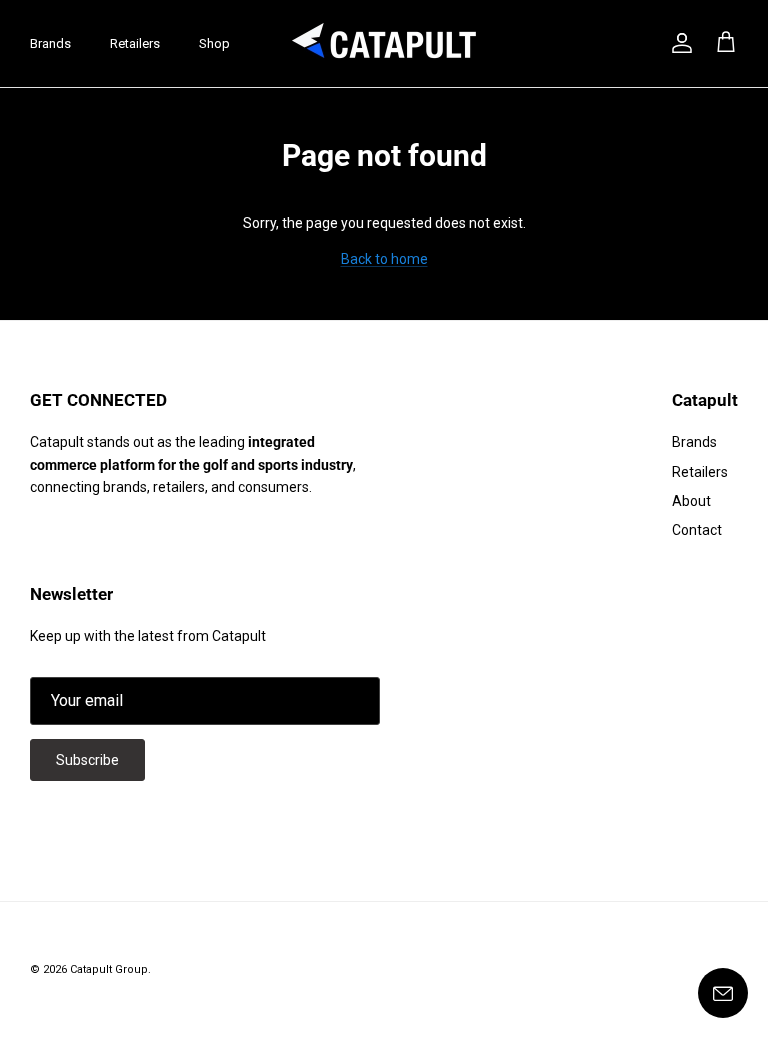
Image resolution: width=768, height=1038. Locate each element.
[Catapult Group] (384, 43)
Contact (697, 530)
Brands (50, 43)
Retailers (135, 43)
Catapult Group (109, 969)
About (691, 501)
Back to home (384, 259)
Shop (214, 43)
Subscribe (87, 760)
